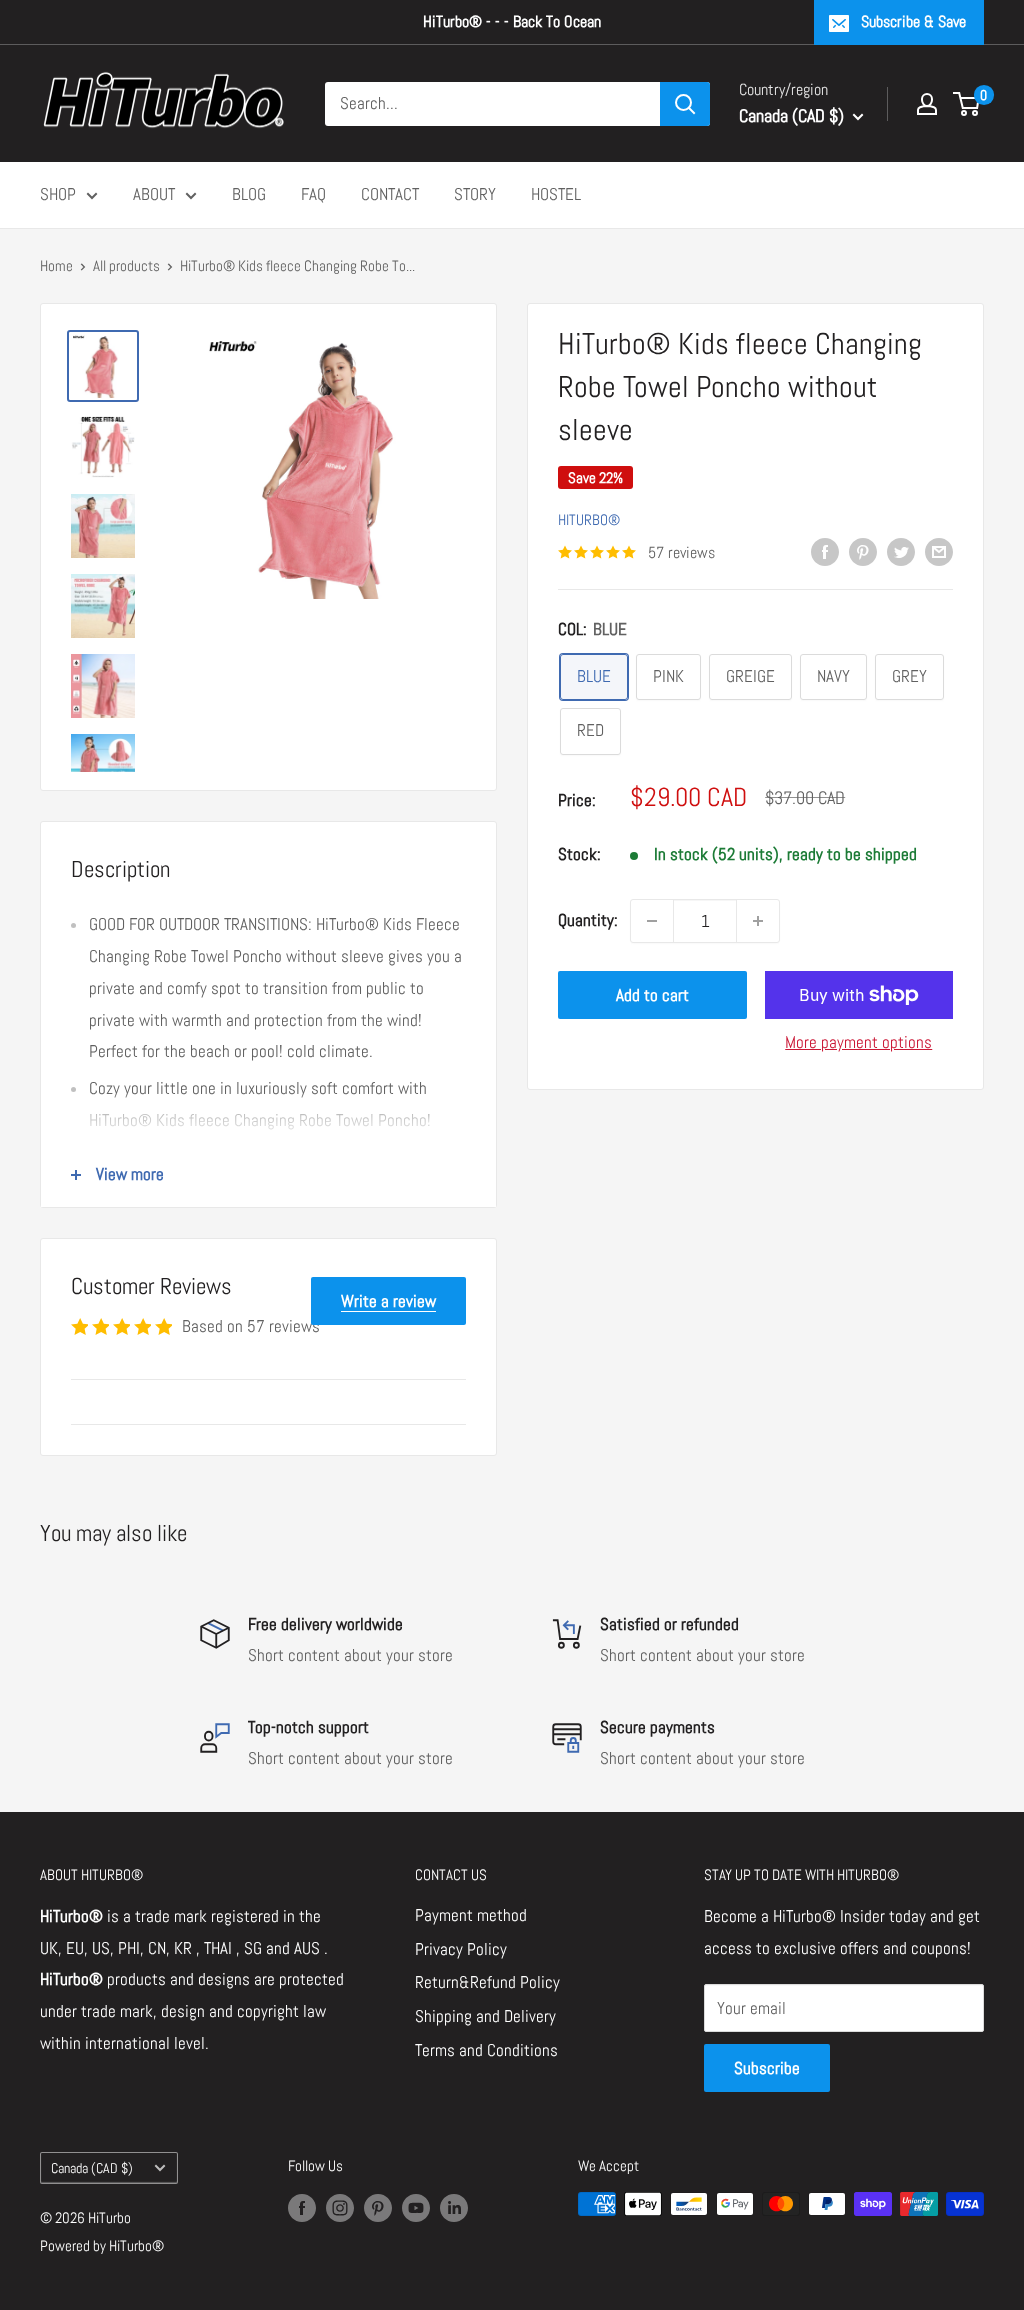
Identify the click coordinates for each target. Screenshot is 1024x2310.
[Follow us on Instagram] (340, 2206)
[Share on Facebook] (825, 551)
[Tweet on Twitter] (901, 551)
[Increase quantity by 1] (758, 921)
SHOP (58, 194)
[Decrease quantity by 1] (652, 921)
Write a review (388, 1301)
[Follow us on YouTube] (416, 2206)
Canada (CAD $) (92, 2168)
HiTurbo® (589, 519)
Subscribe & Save (913, 21)
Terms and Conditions (486, 2050)
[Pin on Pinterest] (863, 551)
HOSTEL (556, 194)
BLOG (249, 194)
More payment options (858, 1042)
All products (126, 265)
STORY (475, 194)
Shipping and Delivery (485, 2016)
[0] (967, 104)
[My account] (927, 104)
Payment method (471, 1915)
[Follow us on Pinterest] (378, 2206)
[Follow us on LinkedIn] (454, 2206)
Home (56, 265)
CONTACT (390, 194)
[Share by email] (939, 551)
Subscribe (767, 2068)
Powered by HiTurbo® (102, 2245)
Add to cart (652, 995)
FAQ (313, 194)
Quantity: (588, 920)
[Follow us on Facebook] (302, 2206)
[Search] (685, 104)
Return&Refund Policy (487, 1982)
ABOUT (154, 194)
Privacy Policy (461, 1949)
